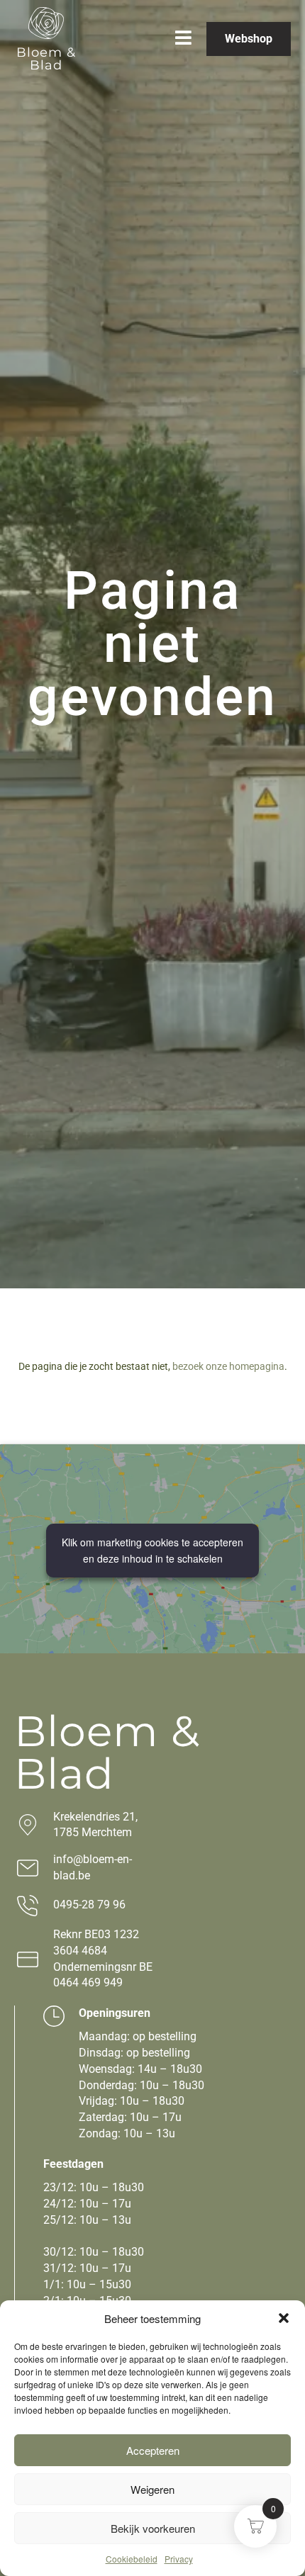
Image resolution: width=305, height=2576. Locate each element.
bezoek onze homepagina (228, 1366)
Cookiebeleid (132, 2559)
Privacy (179, 2559)
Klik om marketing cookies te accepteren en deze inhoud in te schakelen (152, 1550)
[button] (284, 2318)
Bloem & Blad (46, 59)
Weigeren (152, 2489)
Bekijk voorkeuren (153, 2528)
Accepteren (153, 2450)
